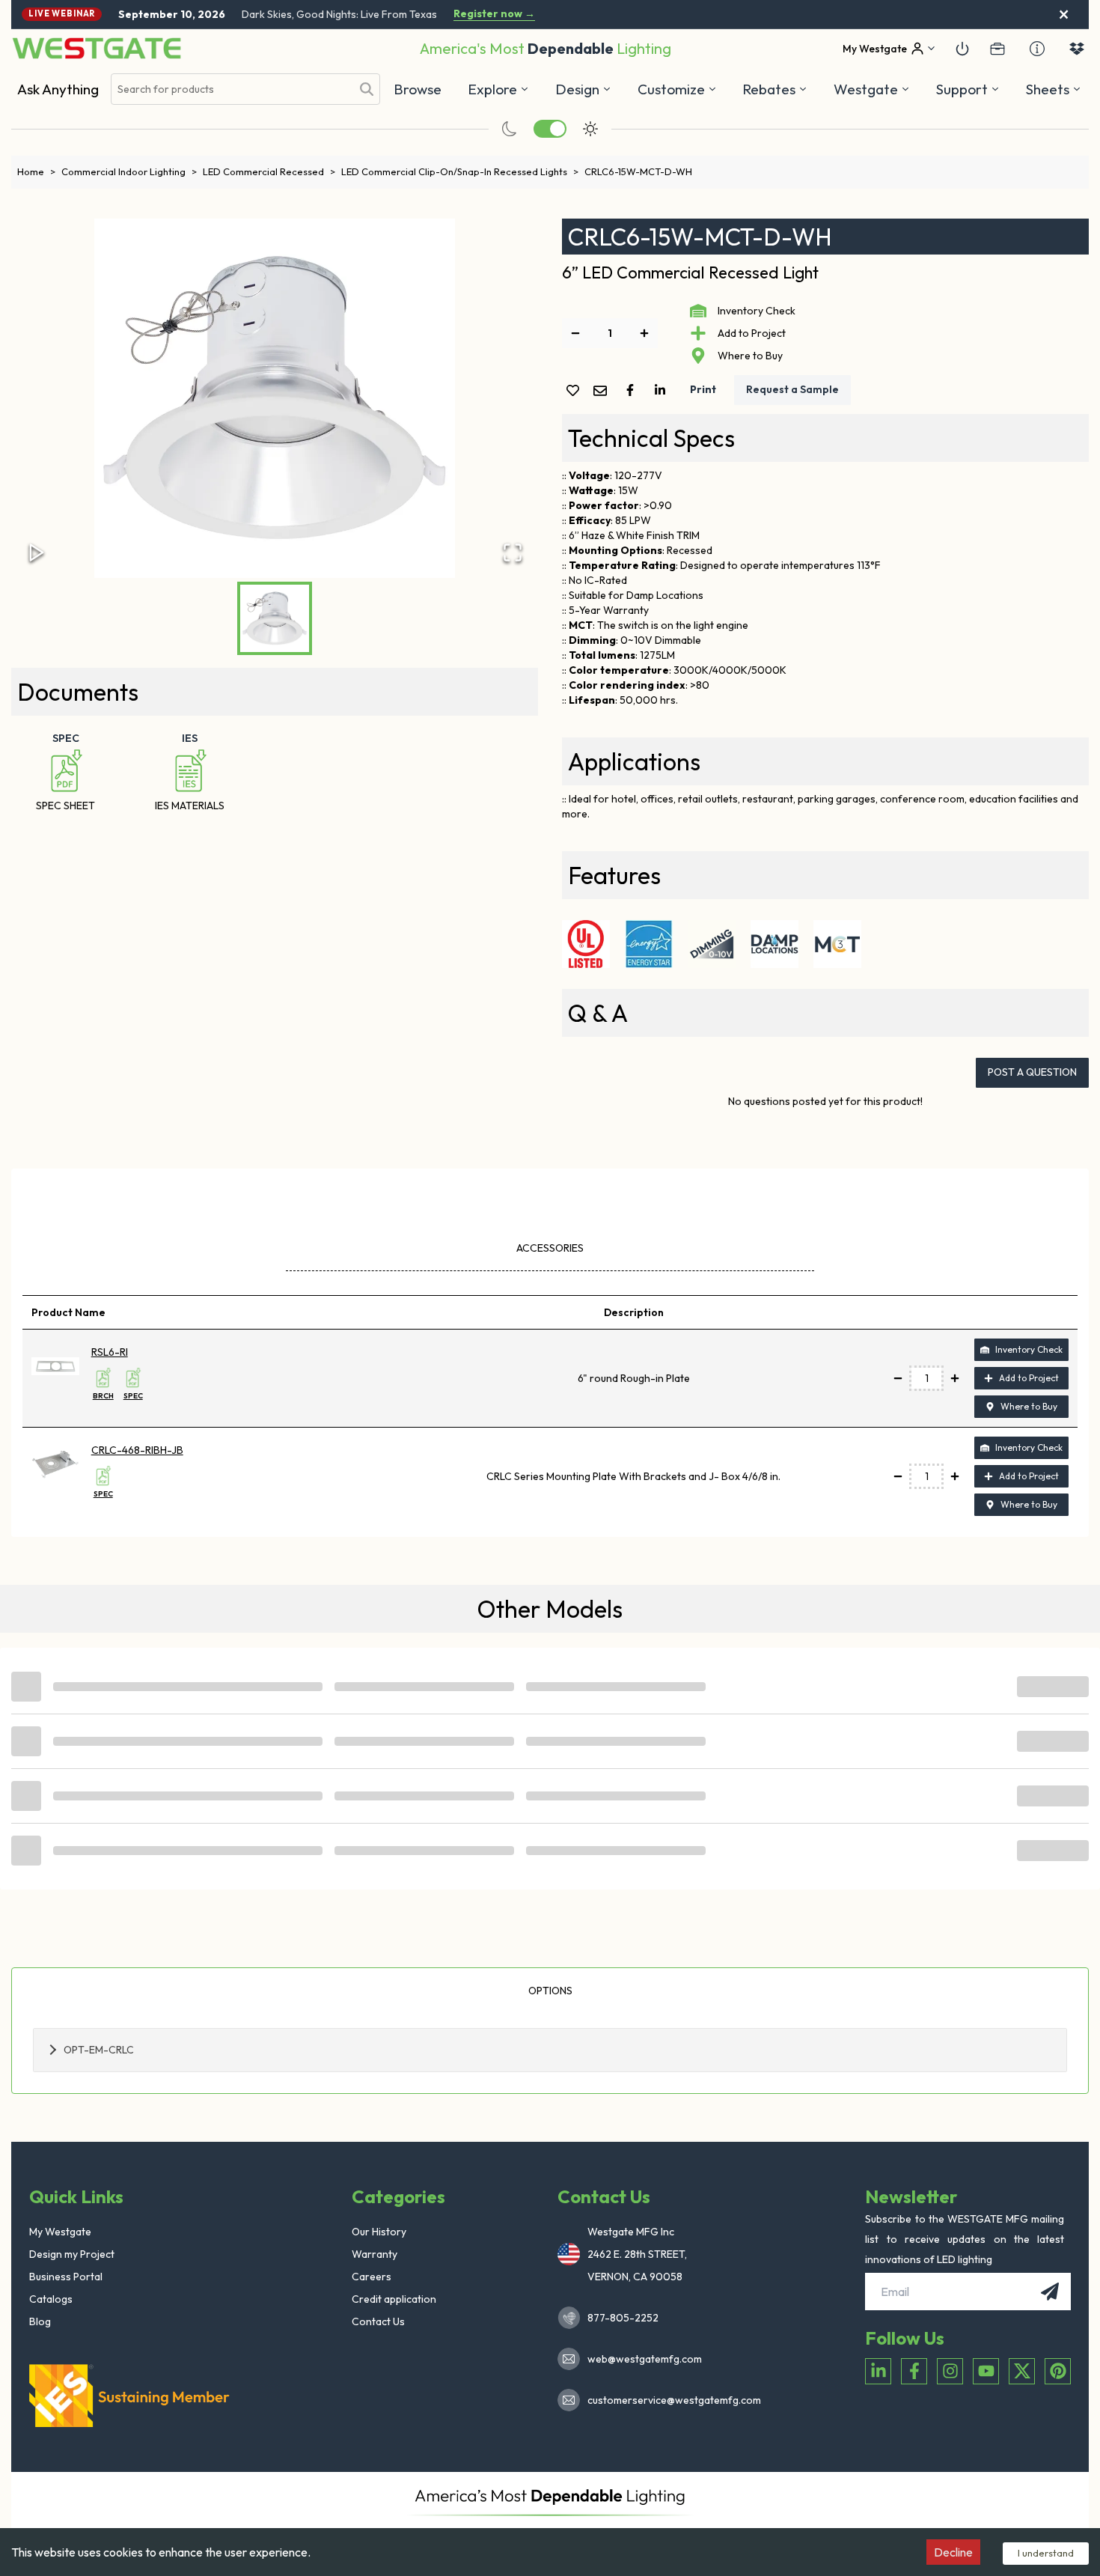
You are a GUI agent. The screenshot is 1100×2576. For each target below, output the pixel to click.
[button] (775, 89)
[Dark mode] (510, 129)
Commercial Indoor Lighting (129, 171)
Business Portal (66, 2277)
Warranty (375, 2254)
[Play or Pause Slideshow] (37, 552)
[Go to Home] (97, 48)
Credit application (394, 2299)
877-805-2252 (623, 2318)
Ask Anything (58, 89)
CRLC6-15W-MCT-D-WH (638, 171)
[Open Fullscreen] (513, 552)
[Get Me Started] (962, 49)
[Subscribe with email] (1050, 2292)
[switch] (550, 129)
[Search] (367, 89)
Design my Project (72, 2254)
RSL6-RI (110, 1352)
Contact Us (378, 2321)
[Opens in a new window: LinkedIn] (878, 2371)
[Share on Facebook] (633, 390)
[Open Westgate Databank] (1077, 49)
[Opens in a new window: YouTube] (986, 2371)
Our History (379, 2232)
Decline (953, 2552)
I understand (1046, 2553)
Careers (372, 2277)
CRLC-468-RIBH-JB (137, 1450)
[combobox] (231, 89)
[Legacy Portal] (997, 49)
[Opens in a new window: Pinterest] (1058, 2371)
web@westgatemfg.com (645, 2359)
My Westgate (60, 2232)
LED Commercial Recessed (269, 171)
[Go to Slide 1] (275, 618)
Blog (40, 2321)
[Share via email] (603, 392)
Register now (494, 14)
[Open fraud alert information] (1037, 49)
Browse (418, 89)
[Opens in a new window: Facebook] (914, 2371)
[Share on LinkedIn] (663, 390)
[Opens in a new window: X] (1022, 2371)
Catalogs (51, 2299)
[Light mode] (590, 129)
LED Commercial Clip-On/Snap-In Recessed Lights (460, 171)
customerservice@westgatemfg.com (670, 2400)
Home (36, 171)
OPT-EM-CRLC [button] (99, 2050)
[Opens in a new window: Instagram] (950, 2371)
